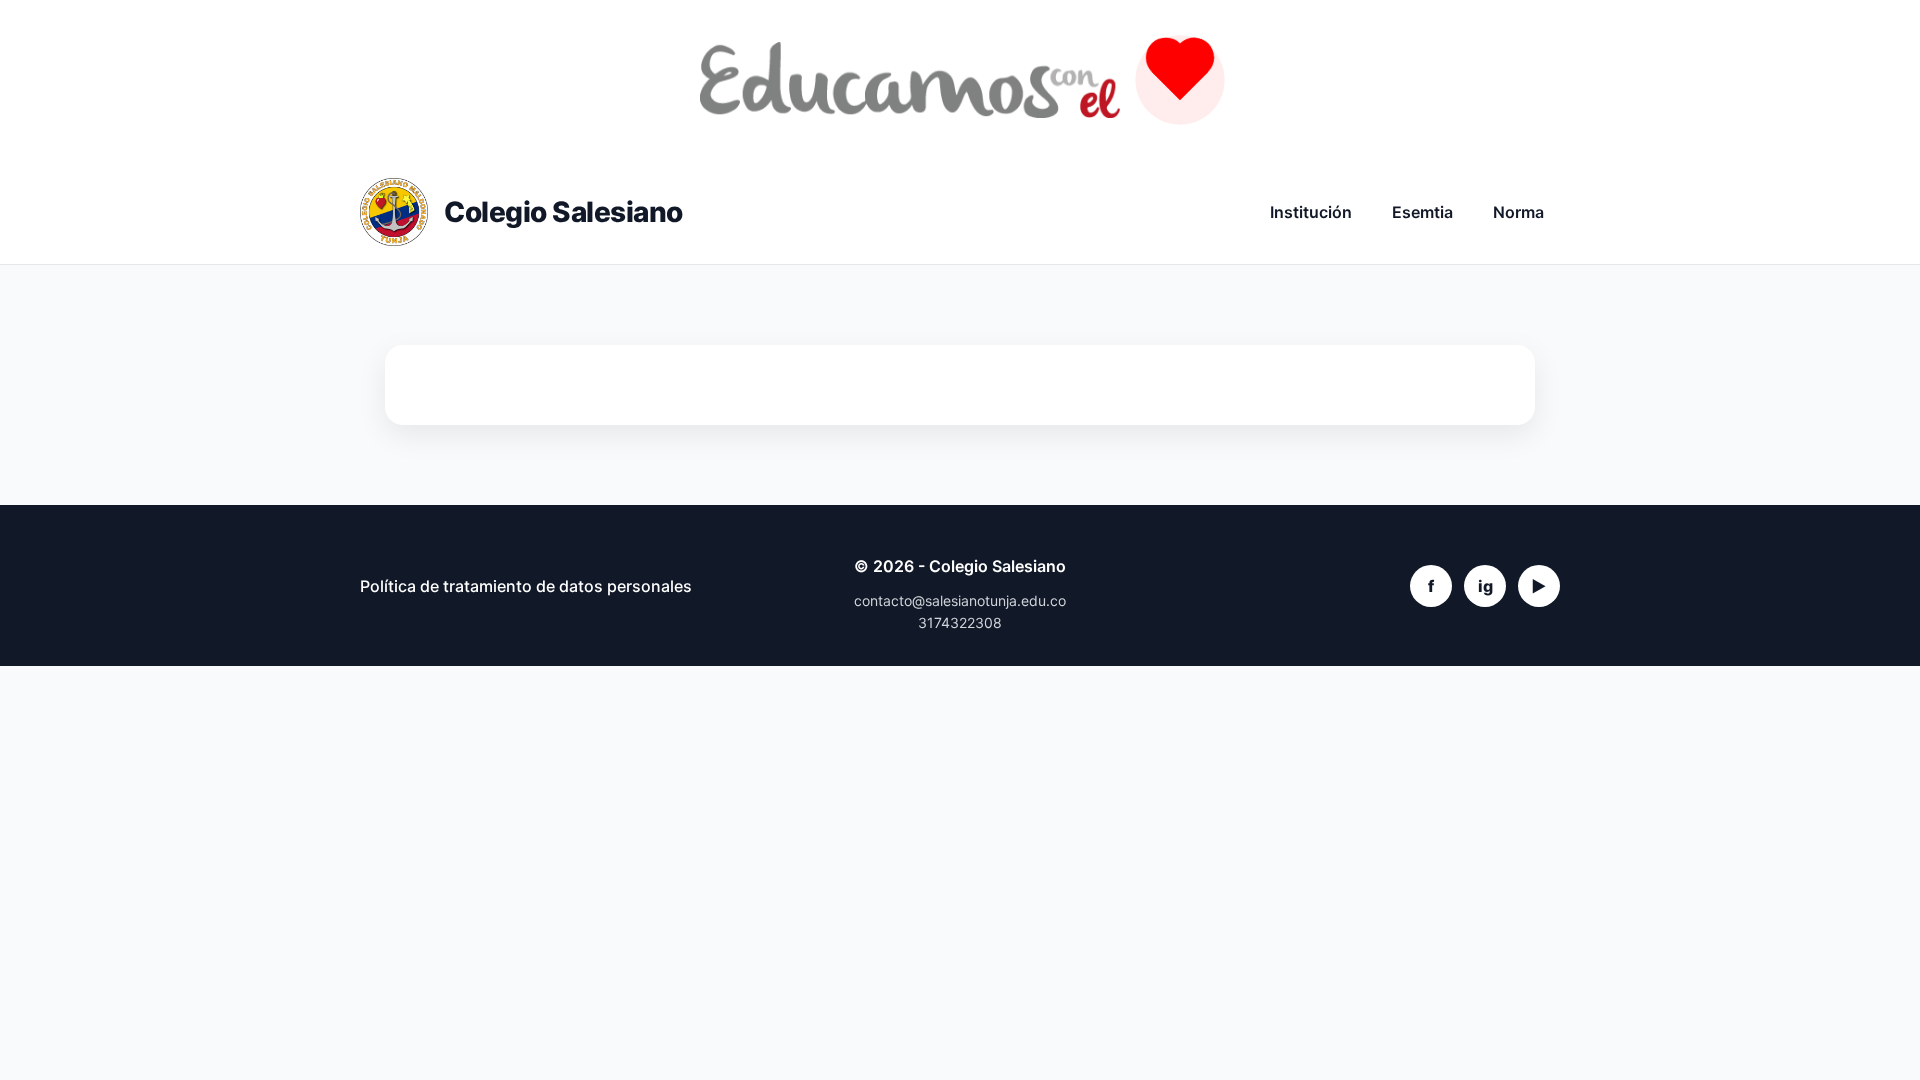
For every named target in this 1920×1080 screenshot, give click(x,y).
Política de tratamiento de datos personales (526, 586)
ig (1485, 586)
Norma (1518, 212)
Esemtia (1422, 212)
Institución (1311, 212)
